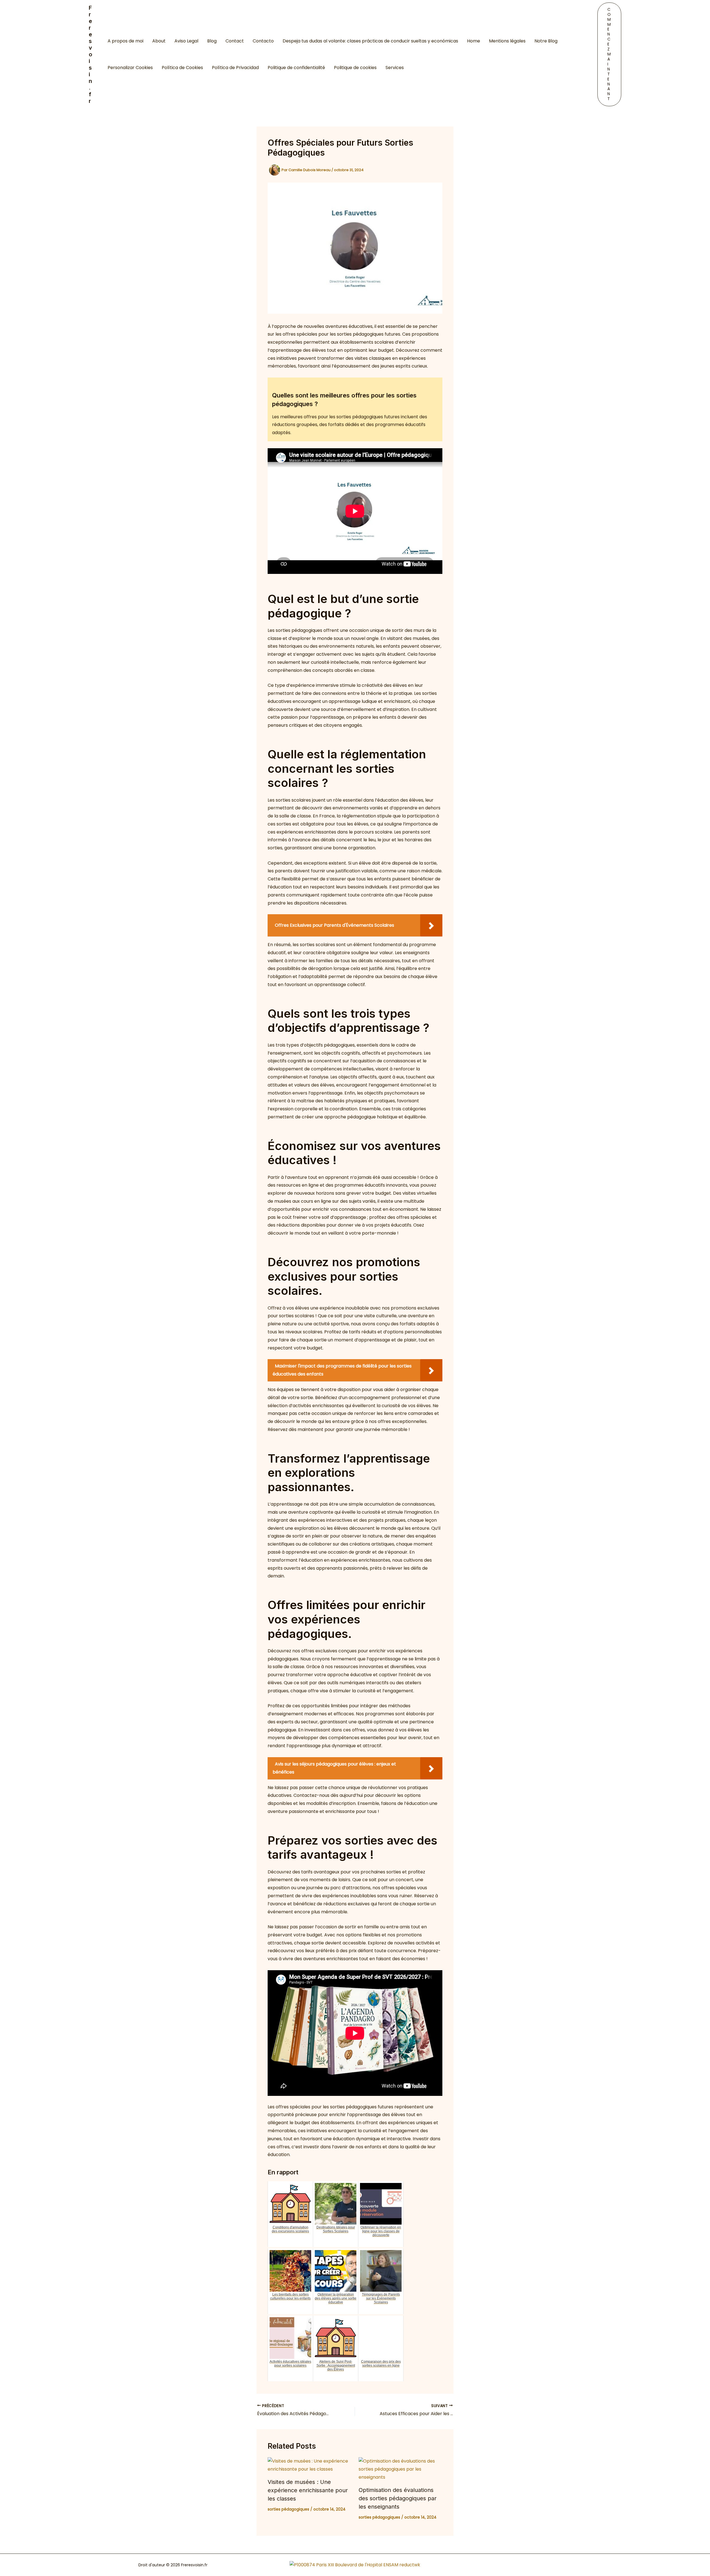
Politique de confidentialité (296, 68)
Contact (235, 41)
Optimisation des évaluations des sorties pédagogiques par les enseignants (398, 2498)
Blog (212, 41)
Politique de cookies (355, 68)
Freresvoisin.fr (90, 54)
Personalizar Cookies (130, 68)
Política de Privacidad (235, 68)
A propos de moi (125, 41)
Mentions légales (507, 41)
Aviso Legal (186, 41)
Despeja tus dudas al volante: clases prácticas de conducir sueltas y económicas (370, 41)
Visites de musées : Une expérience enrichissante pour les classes (308, 2490)
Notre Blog (546, 41)
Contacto (263, 41)
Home (474, 41)
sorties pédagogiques (288, 2509)
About (159, 41)
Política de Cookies (182, 68)
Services (395, 68)
